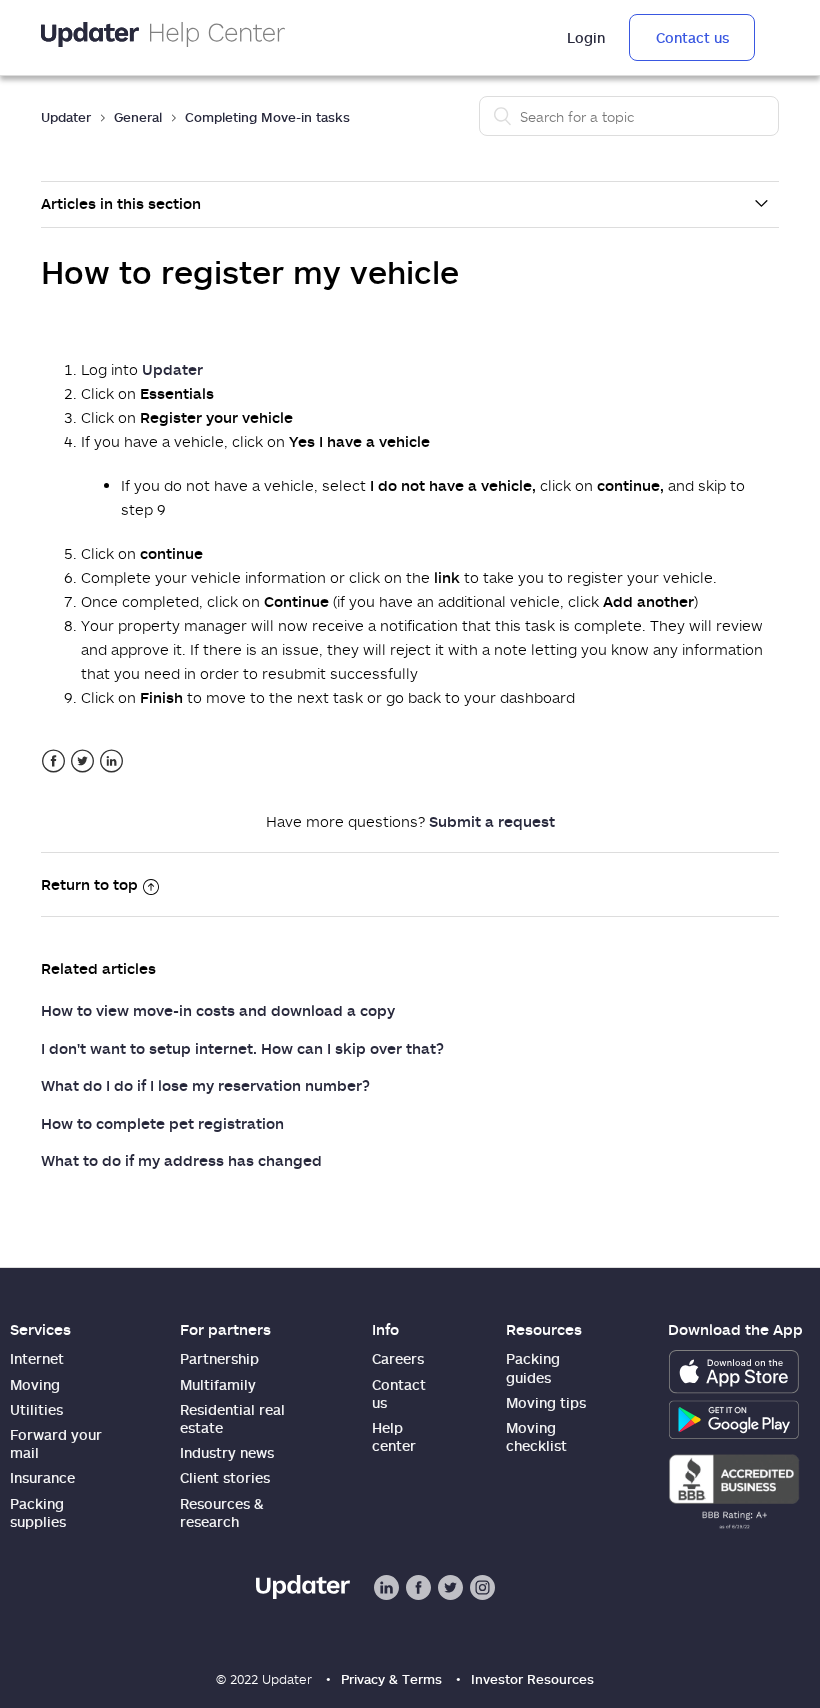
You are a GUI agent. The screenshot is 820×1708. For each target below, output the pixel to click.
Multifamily (218, 1384)
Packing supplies (38, 1512)
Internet (37, 1358)
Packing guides (533, 1367)
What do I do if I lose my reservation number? (205, 1085)
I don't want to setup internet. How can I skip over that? (242, 1048)
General (138, 117)
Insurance (42, 1477)
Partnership (219, 1358)
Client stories (225, 1477)
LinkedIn (111, 761)
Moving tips (546, 1402)
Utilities (36, 1409)
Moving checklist (536, 1436)
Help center (394, 1436)
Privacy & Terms (391, 1679)
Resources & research (222, 1512)
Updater (66, 117)
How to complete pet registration (162, 1123)
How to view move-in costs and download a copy (218, 1010)
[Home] (163, 37)
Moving (35, 1384)
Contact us (692, 37)
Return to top (89, 884)
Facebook (53, 761)
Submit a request (492, 821)
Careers (398, 1358)
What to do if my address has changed (181, 1160)
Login (586, 37)
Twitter (82, 761)
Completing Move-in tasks (267, 117)
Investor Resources (532, 1679)
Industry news (227, 1452)
